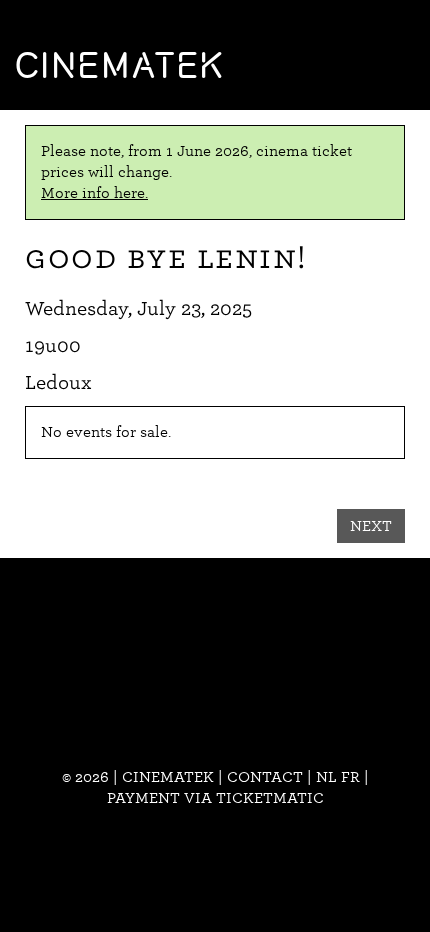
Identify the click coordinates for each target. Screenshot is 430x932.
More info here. (94, 193)
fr (350, 777)
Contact (265, 777)
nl (326, 777)
